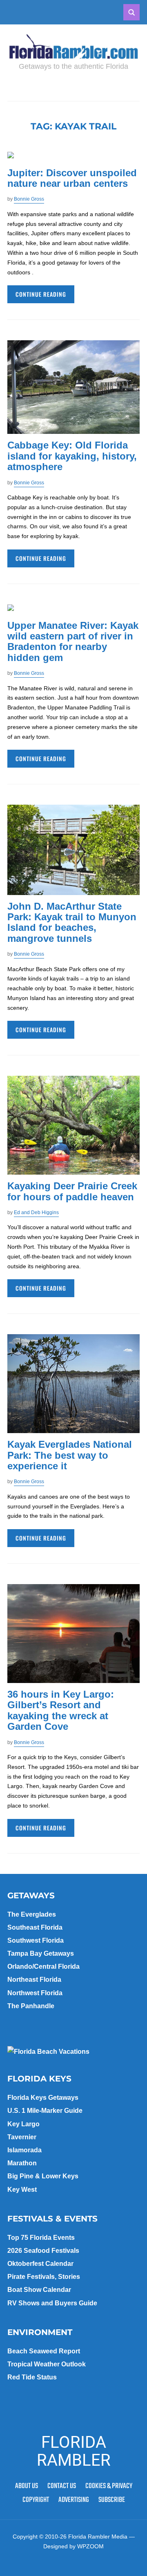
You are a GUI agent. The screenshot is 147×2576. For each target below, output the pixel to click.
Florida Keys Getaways (43, 2098)
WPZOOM (90, 2546)
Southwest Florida (36, 1940)
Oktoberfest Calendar (40, 2264)
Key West (22, 2190)
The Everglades (32, 1914)
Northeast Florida (34, 1980)
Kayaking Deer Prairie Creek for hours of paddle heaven (72, 1191)
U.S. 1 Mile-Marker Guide (45, 2111)
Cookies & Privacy (109, 2486)
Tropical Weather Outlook (47, 2364)
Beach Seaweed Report (44, 2351)
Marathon (22, 2163)
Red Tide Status (32, 2377)
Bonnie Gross (29, 199)
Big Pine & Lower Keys (43, 2176)
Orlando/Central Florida (43, 1966)
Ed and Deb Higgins (36, 1212)
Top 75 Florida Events (41, 2238)
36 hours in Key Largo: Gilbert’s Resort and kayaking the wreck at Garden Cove (61, 1710)
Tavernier (22, 2137)
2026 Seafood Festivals (43, 2251)
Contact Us (62, 2486)
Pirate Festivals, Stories (44, 2277)
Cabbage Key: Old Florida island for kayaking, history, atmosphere (72, 456)
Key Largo (23, 2124)
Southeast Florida (35, 1927)
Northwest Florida (35, 1993)
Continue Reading (41, 294)
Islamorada (24, 2150)
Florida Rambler (74, 2451)
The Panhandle (31, 2006)
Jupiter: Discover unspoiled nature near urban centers (72, 178)
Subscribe (112, 2500)
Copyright (36, 2500)
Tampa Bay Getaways (41, 1953)
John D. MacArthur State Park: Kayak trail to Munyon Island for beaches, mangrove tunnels (72, 922)
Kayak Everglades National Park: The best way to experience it (70, 1455)
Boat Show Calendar (39, 2290)
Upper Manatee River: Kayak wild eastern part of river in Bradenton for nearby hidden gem (73, 641)
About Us (27, 2486)
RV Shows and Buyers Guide (52, 2303)
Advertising (74, 2500)
